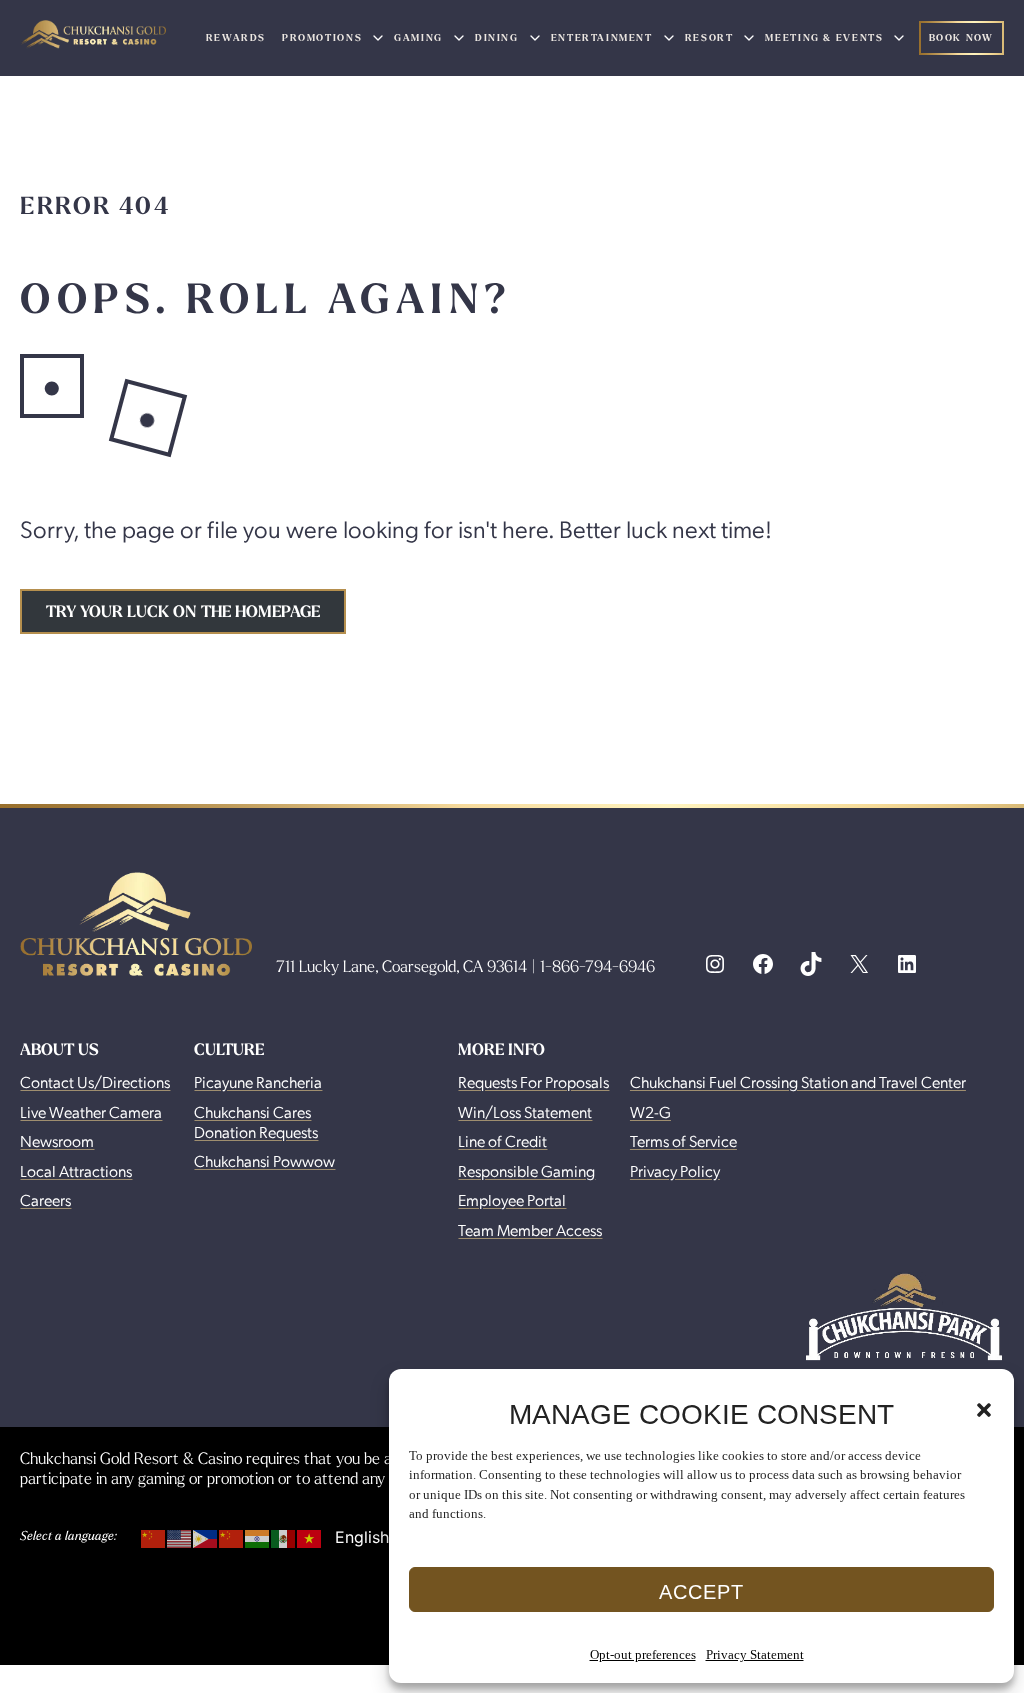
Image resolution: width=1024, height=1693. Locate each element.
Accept (701, 1592)
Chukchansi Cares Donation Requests (256, 1121)
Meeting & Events (824, 37)
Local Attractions (76, 1170)
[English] (180, 1535)
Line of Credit (502, 1140)
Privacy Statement (755, 1654)
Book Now (961, 37)
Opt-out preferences (643, 1654)
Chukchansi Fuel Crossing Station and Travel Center (798, 1081)
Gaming (418, 37)
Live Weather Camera (91, 1111)
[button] (984, 1410)
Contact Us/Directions (95, 1081)
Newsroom (57, 1140)
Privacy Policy (675, 1170)
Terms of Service (683, 1140)
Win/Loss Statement (525, 1111)
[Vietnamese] (310, 1535)
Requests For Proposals (533, 1081)
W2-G (650, 1111)
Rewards (236, 37)
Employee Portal (512, 1199)
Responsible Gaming (526, 1170)
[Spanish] (284, 1535)
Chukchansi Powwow (264, 1160)
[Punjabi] (258, 1535)
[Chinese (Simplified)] (154, 1535)
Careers (45, 1199)
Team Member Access (530, 1229)
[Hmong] (232, 1535)
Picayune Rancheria (258, 1081)
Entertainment (602, 37)
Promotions (322, 37)
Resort (709, 37)
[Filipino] (206, 1535)
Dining (497, 37)
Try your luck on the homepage (183, 611)
